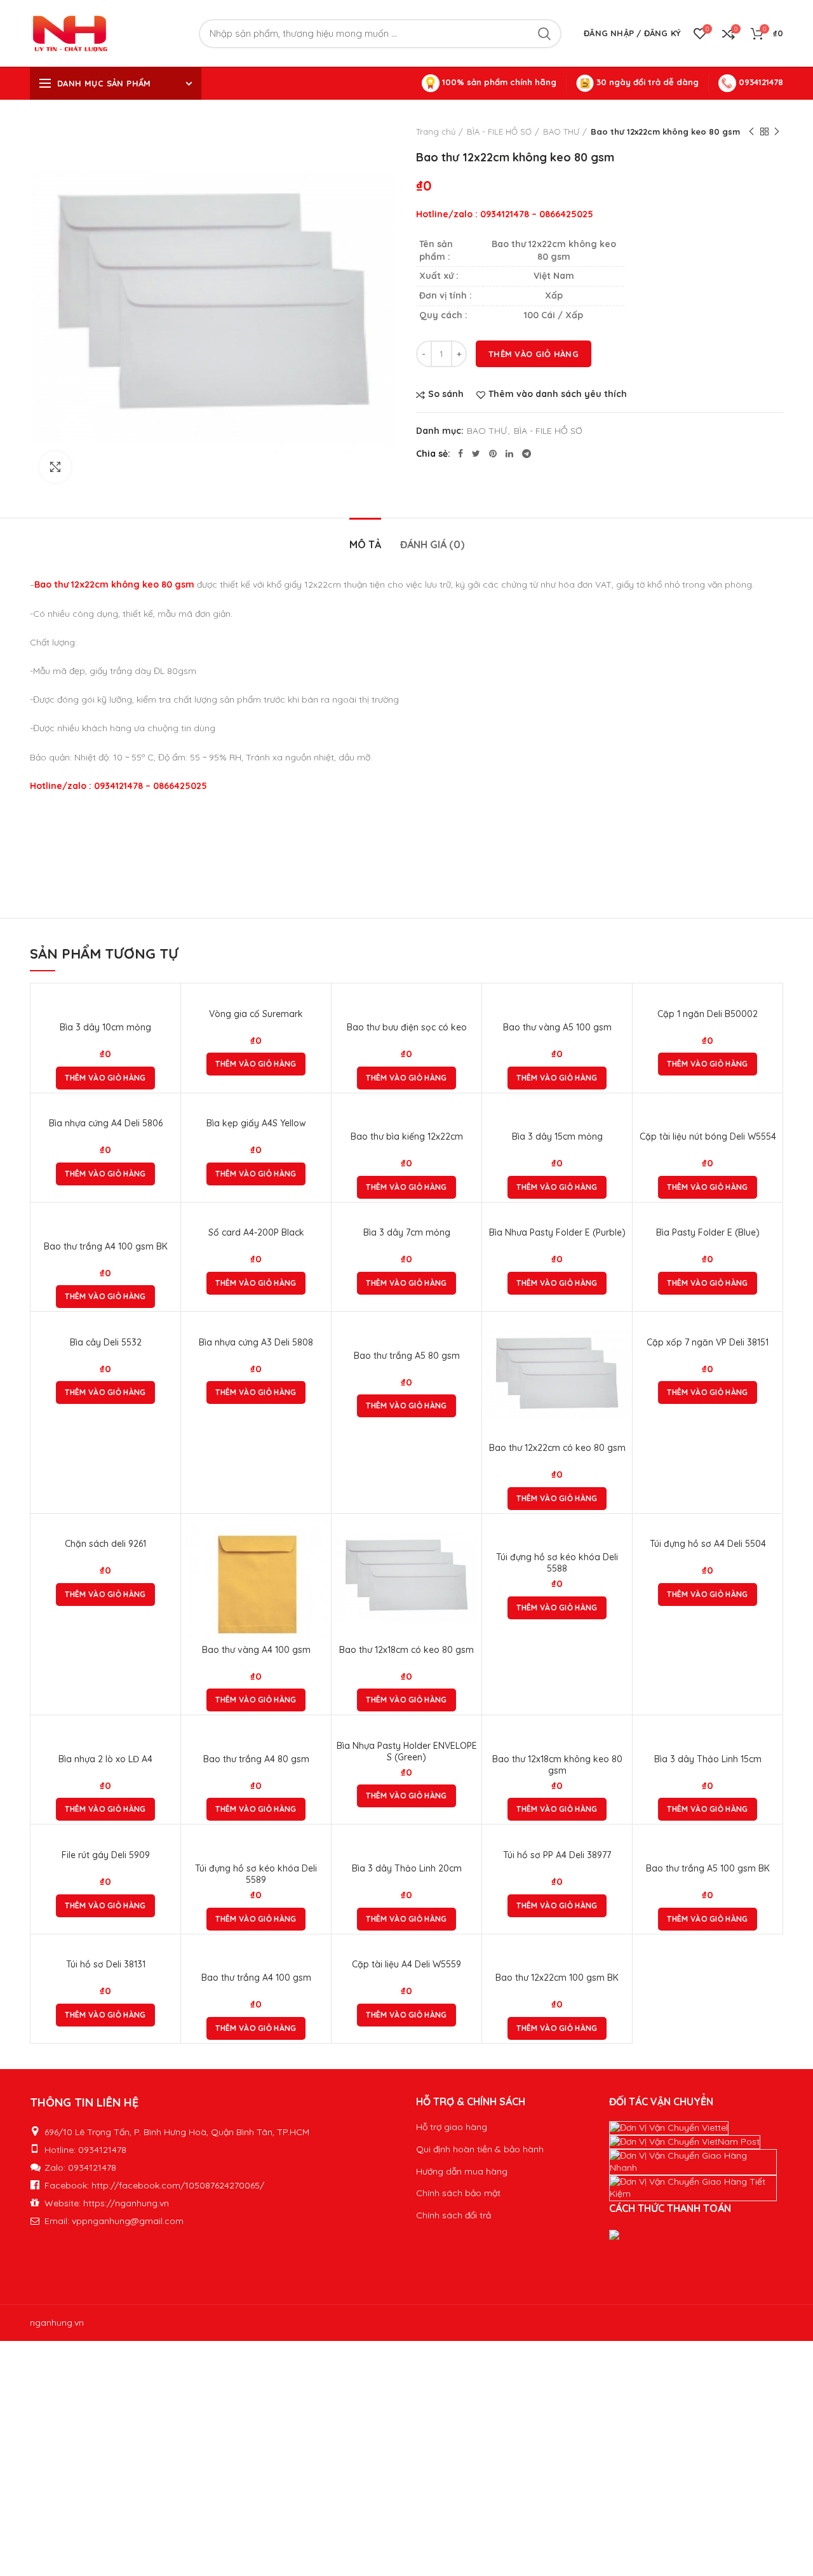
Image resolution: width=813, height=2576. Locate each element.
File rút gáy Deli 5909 (106, 1855)
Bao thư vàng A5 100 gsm (557, 1027)
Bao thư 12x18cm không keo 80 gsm (557, 1765)
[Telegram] (527, 454)
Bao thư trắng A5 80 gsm (407, 1356)
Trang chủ (436, 131)
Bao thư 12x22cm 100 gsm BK (557, 1978)
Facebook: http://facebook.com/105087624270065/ (154, 2185)
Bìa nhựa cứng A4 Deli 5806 (106, 1123)
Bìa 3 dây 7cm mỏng (407, 1232)
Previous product (751, 131)
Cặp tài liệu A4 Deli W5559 (406, 1964)
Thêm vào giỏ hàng (534, 354)
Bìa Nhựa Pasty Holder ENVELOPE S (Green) (407, 1751)
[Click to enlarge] (55, 467)
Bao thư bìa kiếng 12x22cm (407, 1136)
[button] (105, 1078)
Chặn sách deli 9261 (105, 1544)
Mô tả (365, 544)
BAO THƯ (561, 131)
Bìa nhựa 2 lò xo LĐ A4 (105, 1759)
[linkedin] (509, 454)
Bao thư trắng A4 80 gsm (256, 1759)
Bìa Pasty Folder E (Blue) (708, 1232)
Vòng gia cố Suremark (256, 1014)
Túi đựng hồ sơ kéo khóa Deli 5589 (256, 1874)
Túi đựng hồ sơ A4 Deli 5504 (708, 1544)
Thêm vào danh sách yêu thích (558, 394)
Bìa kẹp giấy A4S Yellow (256, 1123)
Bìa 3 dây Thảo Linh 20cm (407, 1868)
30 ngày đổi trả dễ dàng (646, 82)
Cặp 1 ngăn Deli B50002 (708, 1014)
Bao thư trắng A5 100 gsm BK (708, 1868)
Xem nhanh (619, 1364)
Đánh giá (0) (432, 544)
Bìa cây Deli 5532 (106, 1342)
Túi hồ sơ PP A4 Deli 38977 (557, 1855)
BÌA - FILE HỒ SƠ (499, 131)
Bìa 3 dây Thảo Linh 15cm (708, 1759)
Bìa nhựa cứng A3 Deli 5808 (256, 1342)
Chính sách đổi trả (454, 2215)
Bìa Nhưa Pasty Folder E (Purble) (557, 1232)
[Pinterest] (493, 454)
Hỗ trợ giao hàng (452, 2127)
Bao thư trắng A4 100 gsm (256, 1978)
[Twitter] (476, 454)
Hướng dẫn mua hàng (462, 2171)
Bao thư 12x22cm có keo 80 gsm (557, 1448)
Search (544, 34)
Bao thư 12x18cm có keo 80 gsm (406, 1650)
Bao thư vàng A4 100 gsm (256, 1650)
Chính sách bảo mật (458, 2193)
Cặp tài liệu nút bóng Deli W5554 (708, 1136)
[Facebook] (460, 454)
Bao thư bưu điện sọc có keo (407, 1027)
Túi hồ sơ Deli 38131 (106, 1964)
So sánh (446, 394)
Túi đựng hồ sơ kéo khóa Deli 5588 (557, 1563)
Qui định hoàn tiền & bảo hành (480, 2149)
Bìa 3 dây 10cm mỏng (105, 1027)
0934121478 (760, 82)
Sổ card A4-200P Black (256, 1232)
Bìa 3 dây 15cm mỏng (557, 1136)
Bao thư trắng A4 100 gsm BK (106, 1246)
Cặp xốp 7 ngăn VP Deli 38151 (708, 1342)
